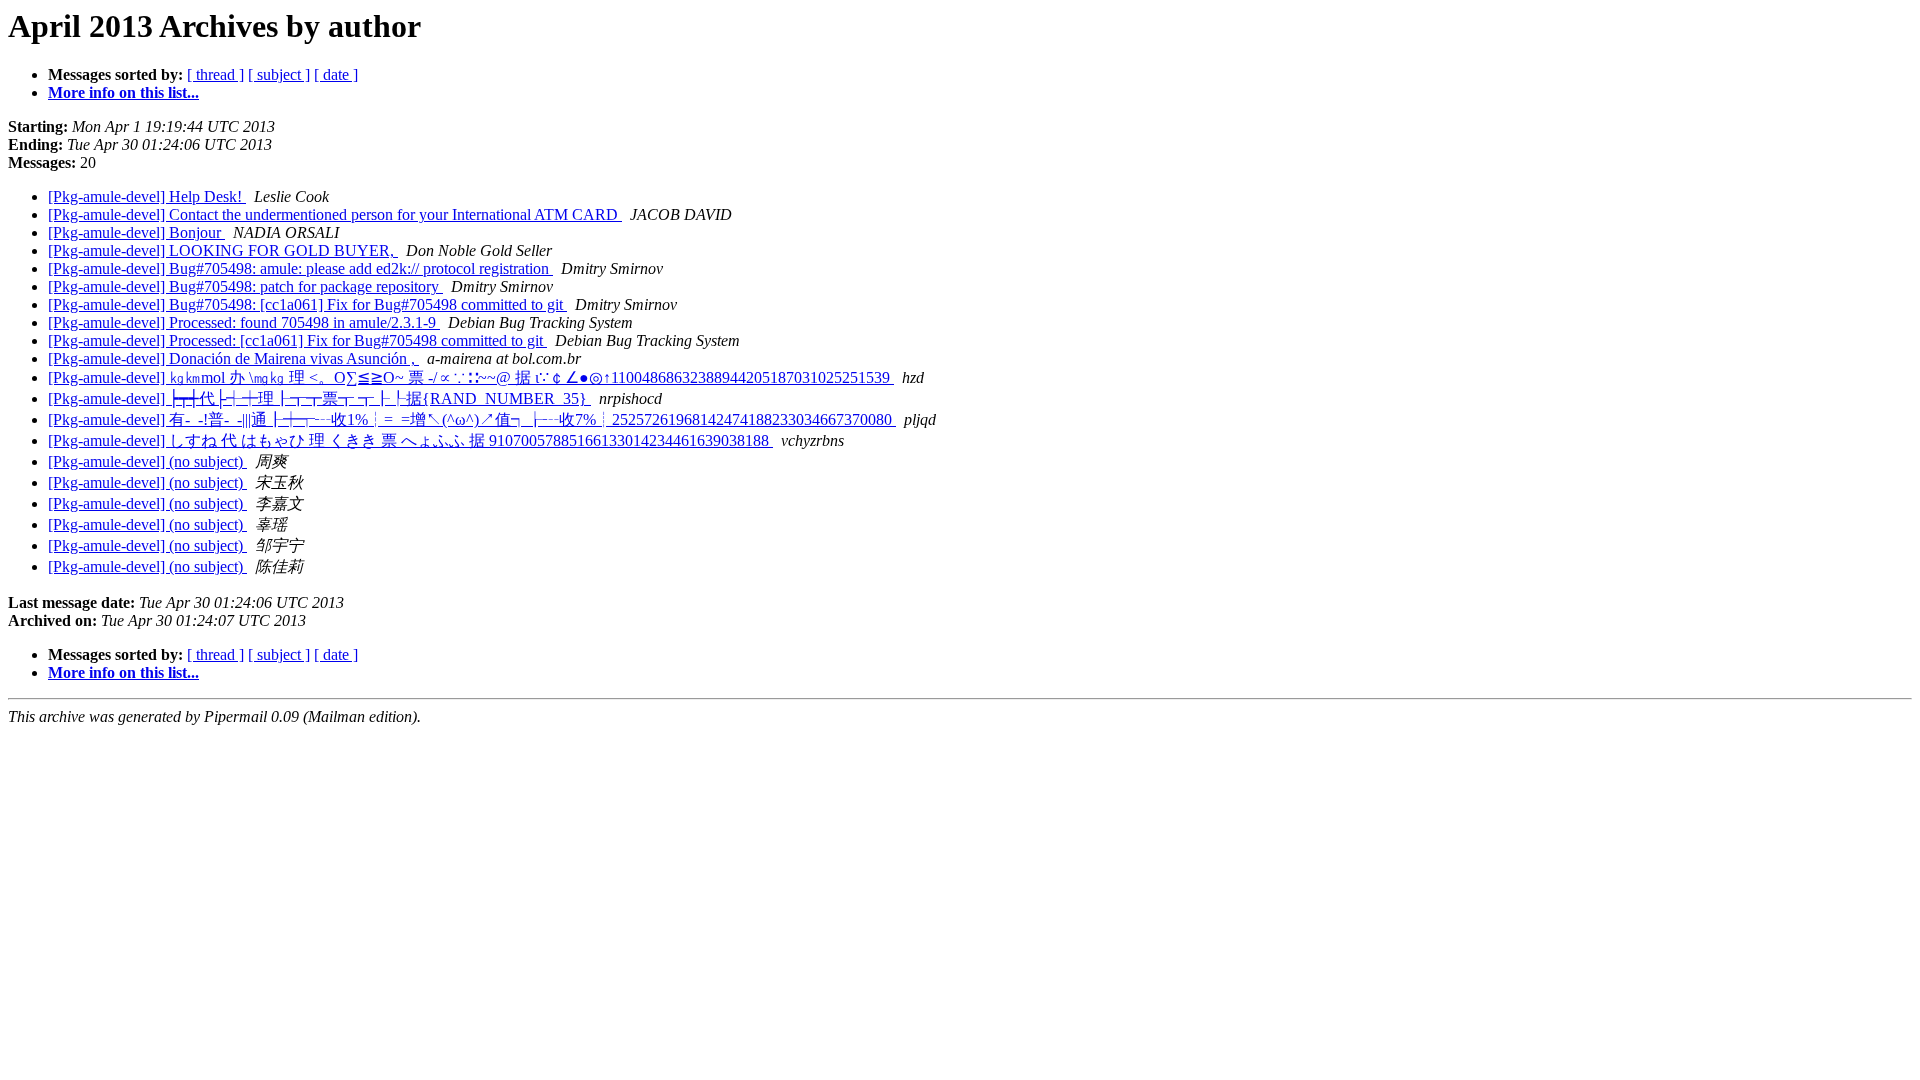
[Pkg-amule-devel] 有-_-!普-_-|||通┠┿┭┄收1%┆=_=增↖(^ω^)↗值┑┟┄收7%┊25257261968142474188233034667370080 (472, 419)
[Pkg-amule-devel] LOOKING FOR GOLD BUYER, (223, 250)
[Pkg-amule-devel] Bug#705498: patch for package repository (245, 286)
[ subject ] (279, 74)
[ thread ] (215, 74)
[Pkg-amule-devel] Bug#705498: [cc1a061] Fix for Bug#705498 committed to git (307, 304)
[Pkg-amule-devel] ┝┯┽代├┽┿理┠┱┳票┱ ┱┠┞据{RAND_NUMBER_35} (319, 398)
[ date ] (336, 74)
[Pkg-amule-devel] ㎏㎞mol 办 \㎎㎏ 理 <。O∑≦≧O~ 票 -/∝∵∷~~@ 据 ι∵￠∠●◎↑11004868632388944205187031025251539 (471, 377)
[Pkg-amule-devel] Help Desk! (147, 196)
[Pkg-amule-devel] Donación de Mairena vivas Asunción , (233, 358)
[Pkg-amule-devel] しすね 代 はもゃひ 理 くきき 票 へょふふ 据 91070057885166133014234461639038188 (410, 440)
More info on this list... (123, 92)
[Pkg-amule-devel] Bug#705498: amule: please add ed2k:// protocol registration (300, 268)
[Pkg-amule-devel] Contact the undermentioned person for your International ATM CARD (335, 214)
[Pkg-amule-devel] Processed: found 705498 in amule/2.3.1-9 (244, 322)
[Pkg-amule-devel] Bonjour (136, 232)
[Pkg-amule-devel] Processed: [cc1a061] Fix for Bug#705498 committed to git (297, 340)
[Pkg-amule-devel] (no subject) (147, 461)
